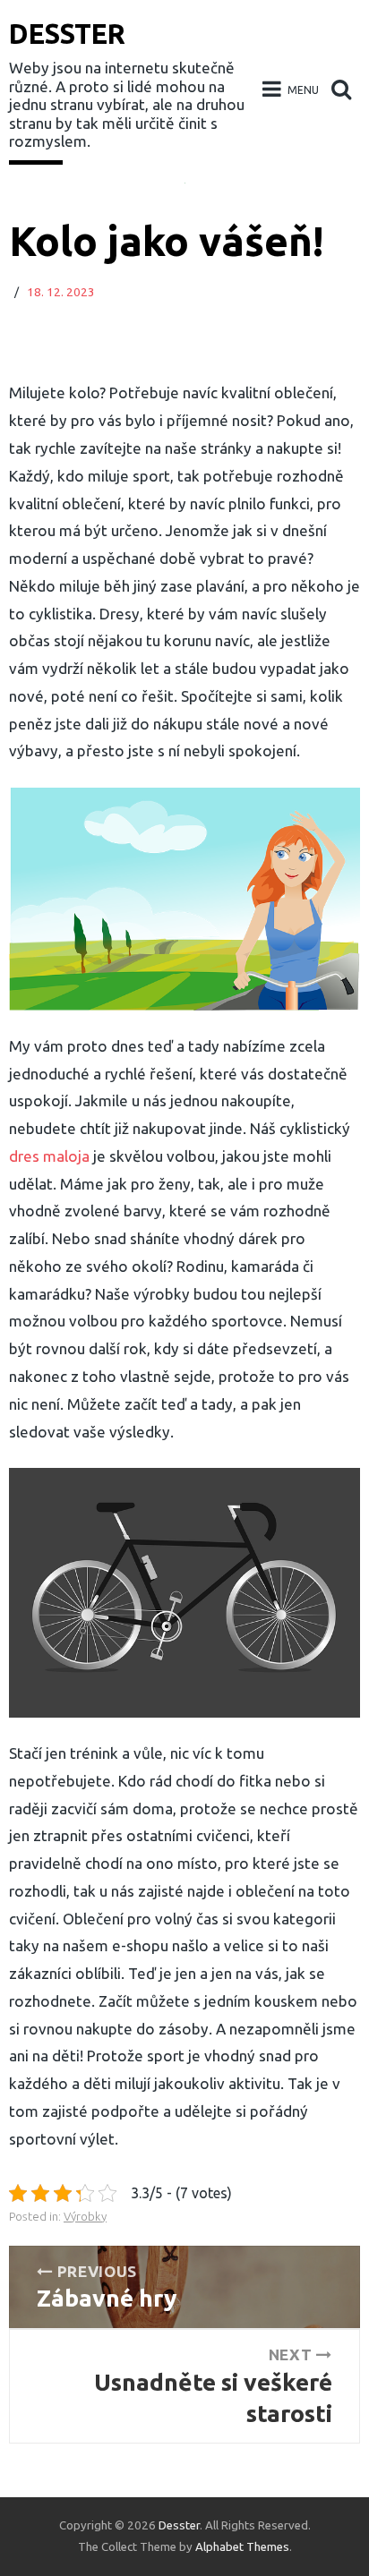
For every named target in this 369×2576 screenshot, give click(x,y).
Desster (67, 34)
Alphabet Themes (242, 2547)
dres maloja (49, 1156)
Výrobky (85, 2217)
